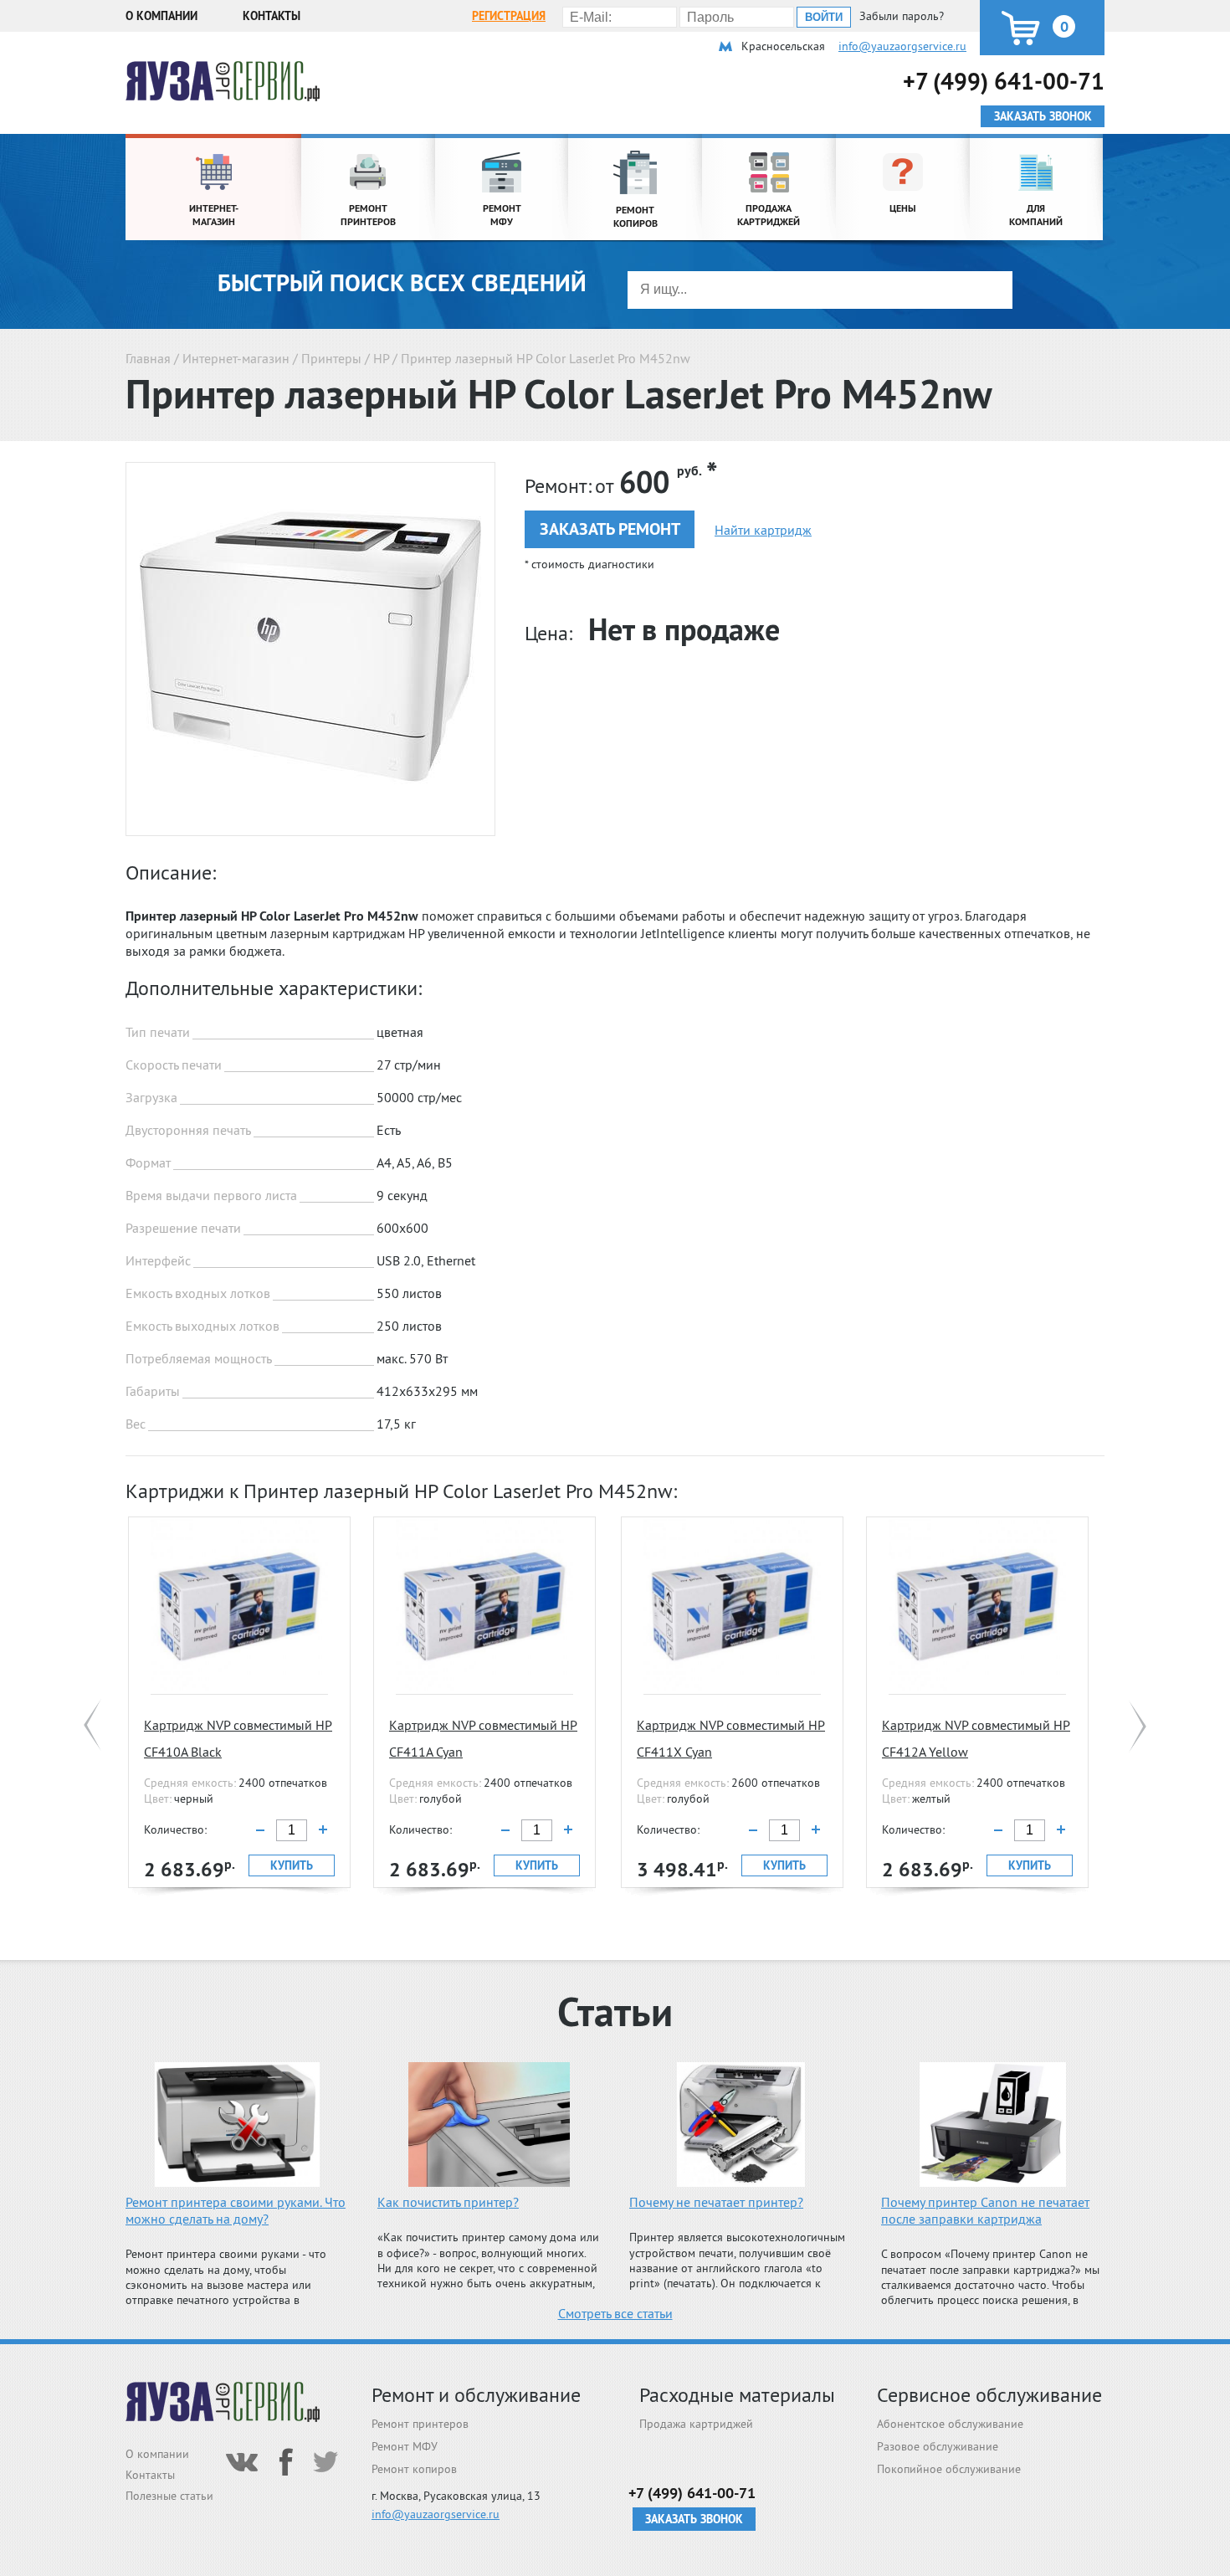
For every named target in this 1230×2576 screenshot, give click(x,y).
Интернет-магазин (236, 358)
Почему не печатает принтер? (716, 2202)
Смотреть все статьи (615, 2313)
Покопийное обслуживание (949, 2469)
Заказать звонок (694, 2519)
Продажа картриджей (696, 2424)
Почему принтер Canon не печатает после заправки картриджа (985, 2210)
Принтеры (331, 358)
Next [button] (1138, 1726)
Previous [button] (92, 1726)
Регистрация (509, 16)
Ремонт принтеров (420, 2424)
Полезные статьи (169, 2496)
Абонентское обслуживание (950, 2424)
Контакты (272, 16)
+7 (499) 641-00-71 (1004, 81)
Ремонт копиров (414, 2469)
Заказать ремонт (610, 529)
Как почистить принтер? (448, 2202)
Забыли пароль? (902, 16)
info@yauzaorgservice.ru (902, 46)
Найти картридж (763, 530)
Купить (292, 1865)
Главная (148, 358)
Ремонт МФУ (405, 2446)
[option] (239, 1702)
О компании (161, 16)
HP (381, 358)
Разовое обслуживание (938, 2446)
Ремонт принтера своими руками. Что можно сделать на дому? (236, 2210)
